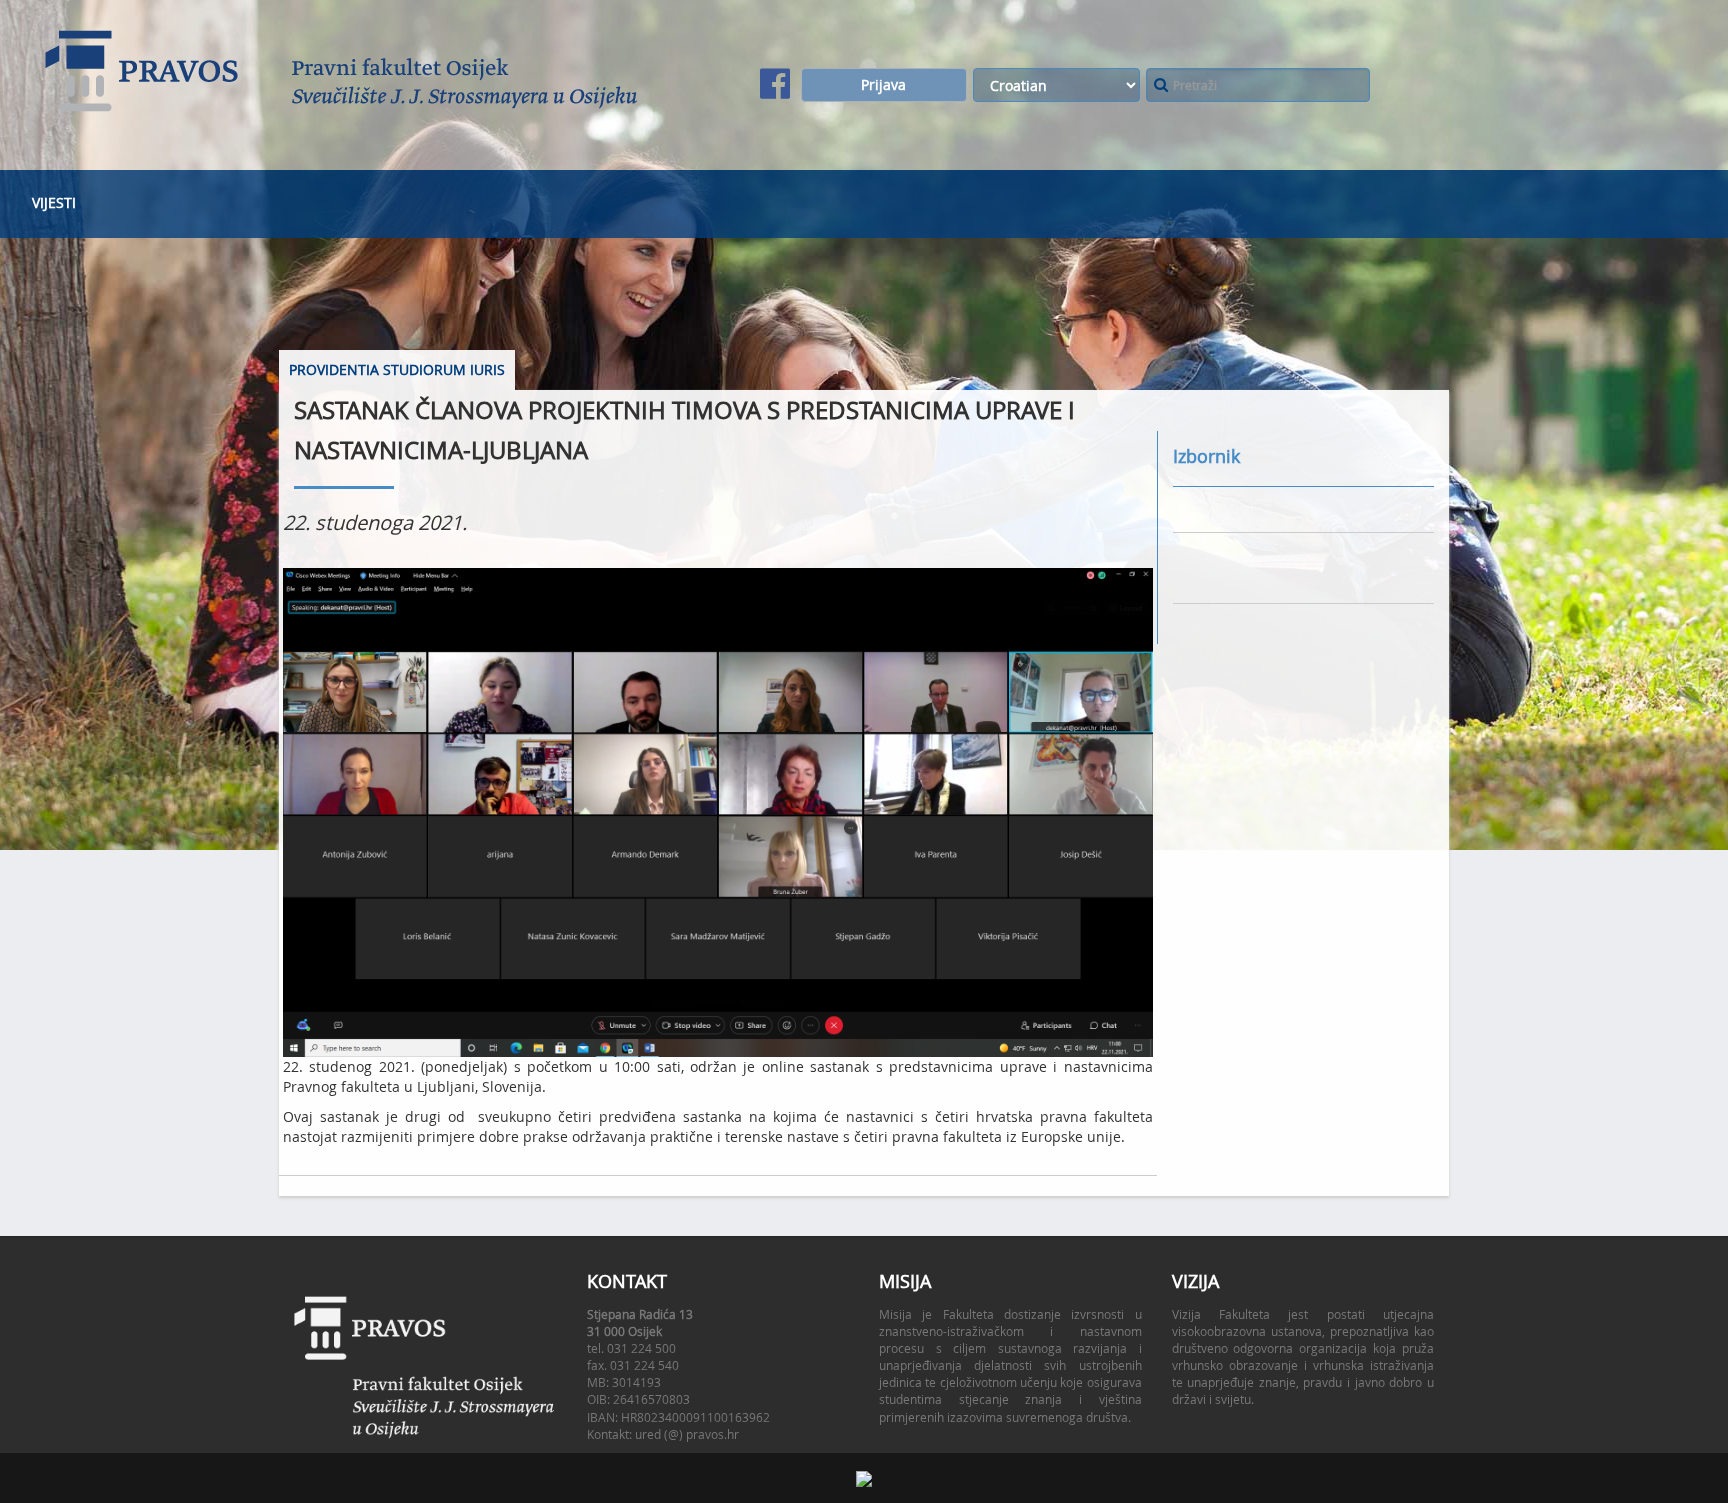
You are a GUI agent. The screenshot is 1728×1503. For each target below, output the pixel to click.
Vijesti (54, 202)
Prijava (883, 84)
